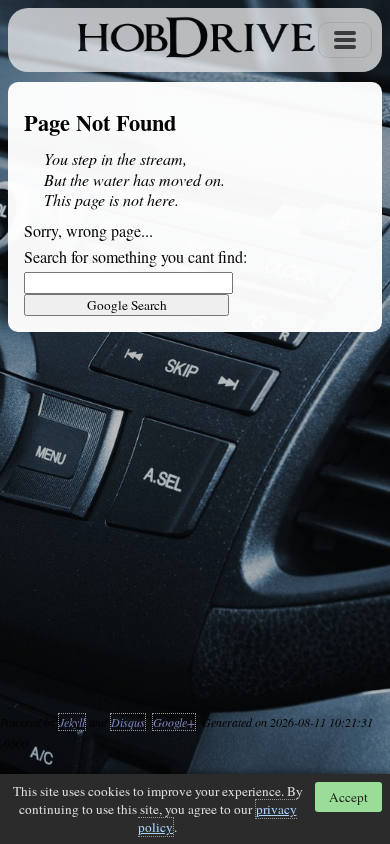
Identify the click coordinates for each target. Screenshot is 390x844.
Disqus (128, 722)
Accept (348, 797)
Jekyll (72, 722)
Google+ (174, 722)
